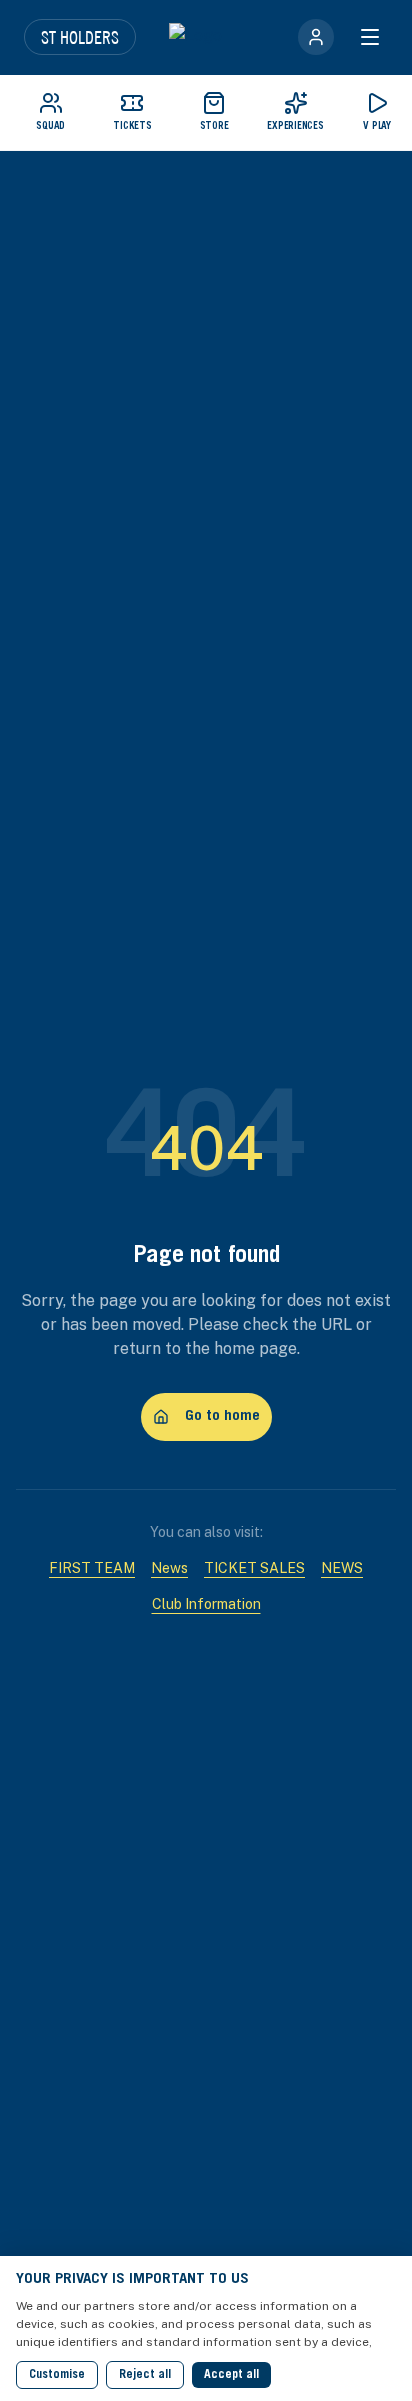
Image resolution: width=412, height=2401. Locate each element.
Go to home (222, 1416)
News (169, 1568)
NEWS (342, 1568)
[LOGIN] (316, 37)
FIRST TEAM (92, 1568)
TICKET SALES (254, 1568)
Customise (57, 2375)
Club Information (206, 1604)
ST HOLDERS (80, 37)
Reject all (145, 2375)
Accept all (231, 2375)
